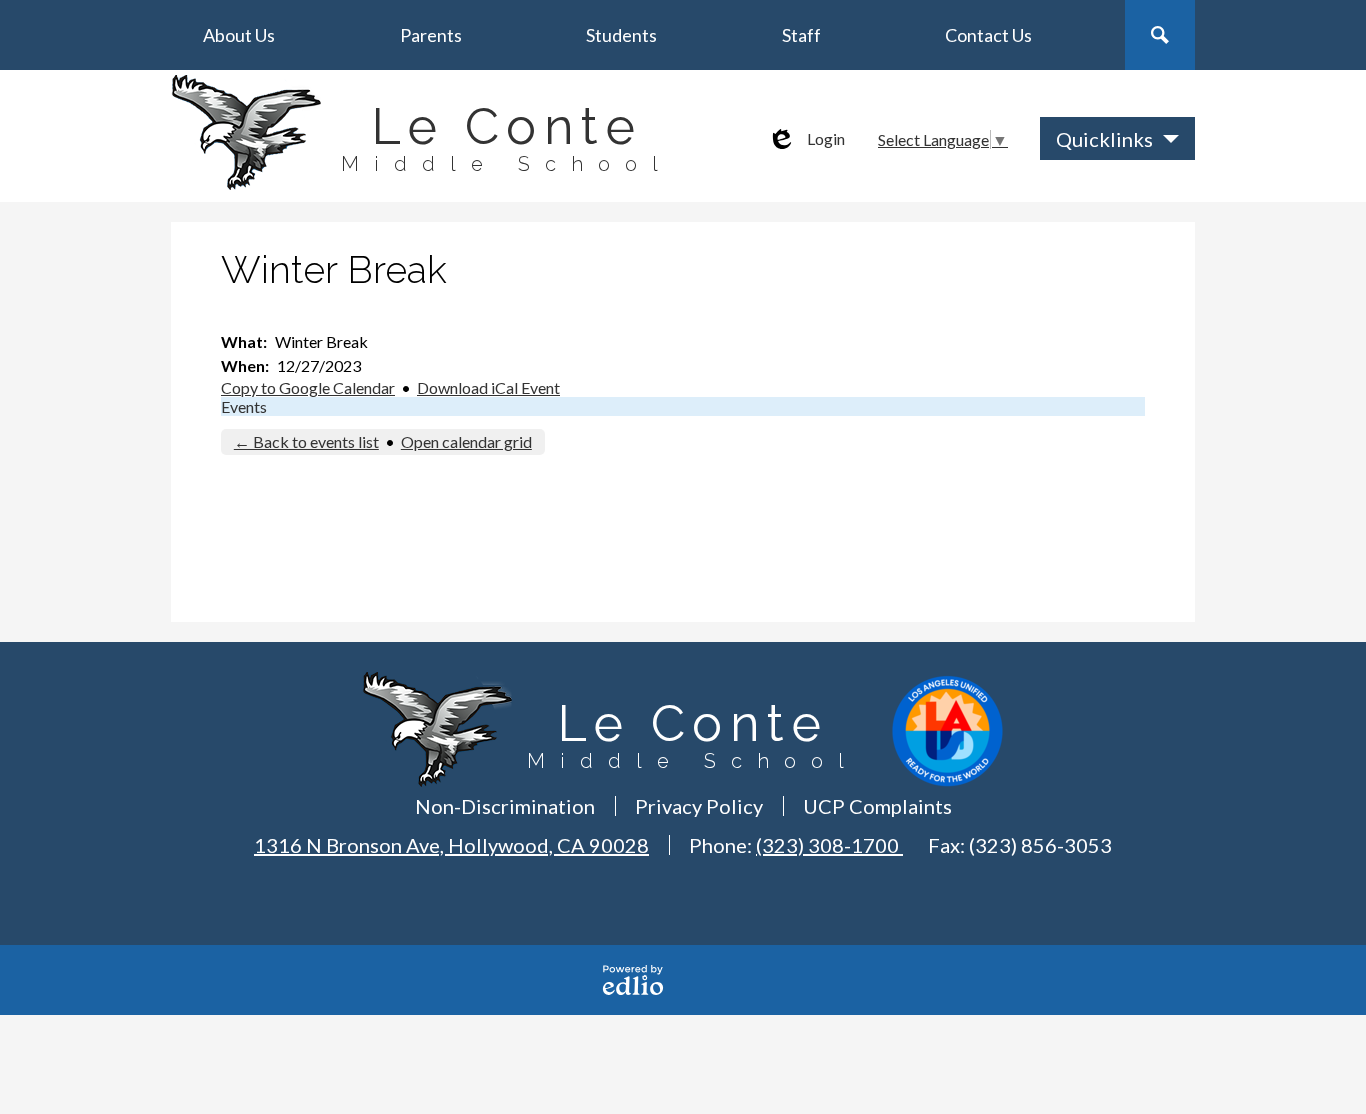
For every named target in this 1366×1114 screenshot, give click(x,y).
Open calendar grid (466, 441)
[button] (239, 35)
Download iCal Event (488, 387)
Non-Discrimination (505, 806)
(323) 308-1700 (829, 845)
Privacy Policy (699, 806)
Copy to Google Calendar (308, 387)
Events (244, 406)
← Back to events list (306, 441)
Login (806, 139)
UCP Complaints (877, 806)
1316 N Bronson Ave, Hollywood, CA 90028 (451, 845)
